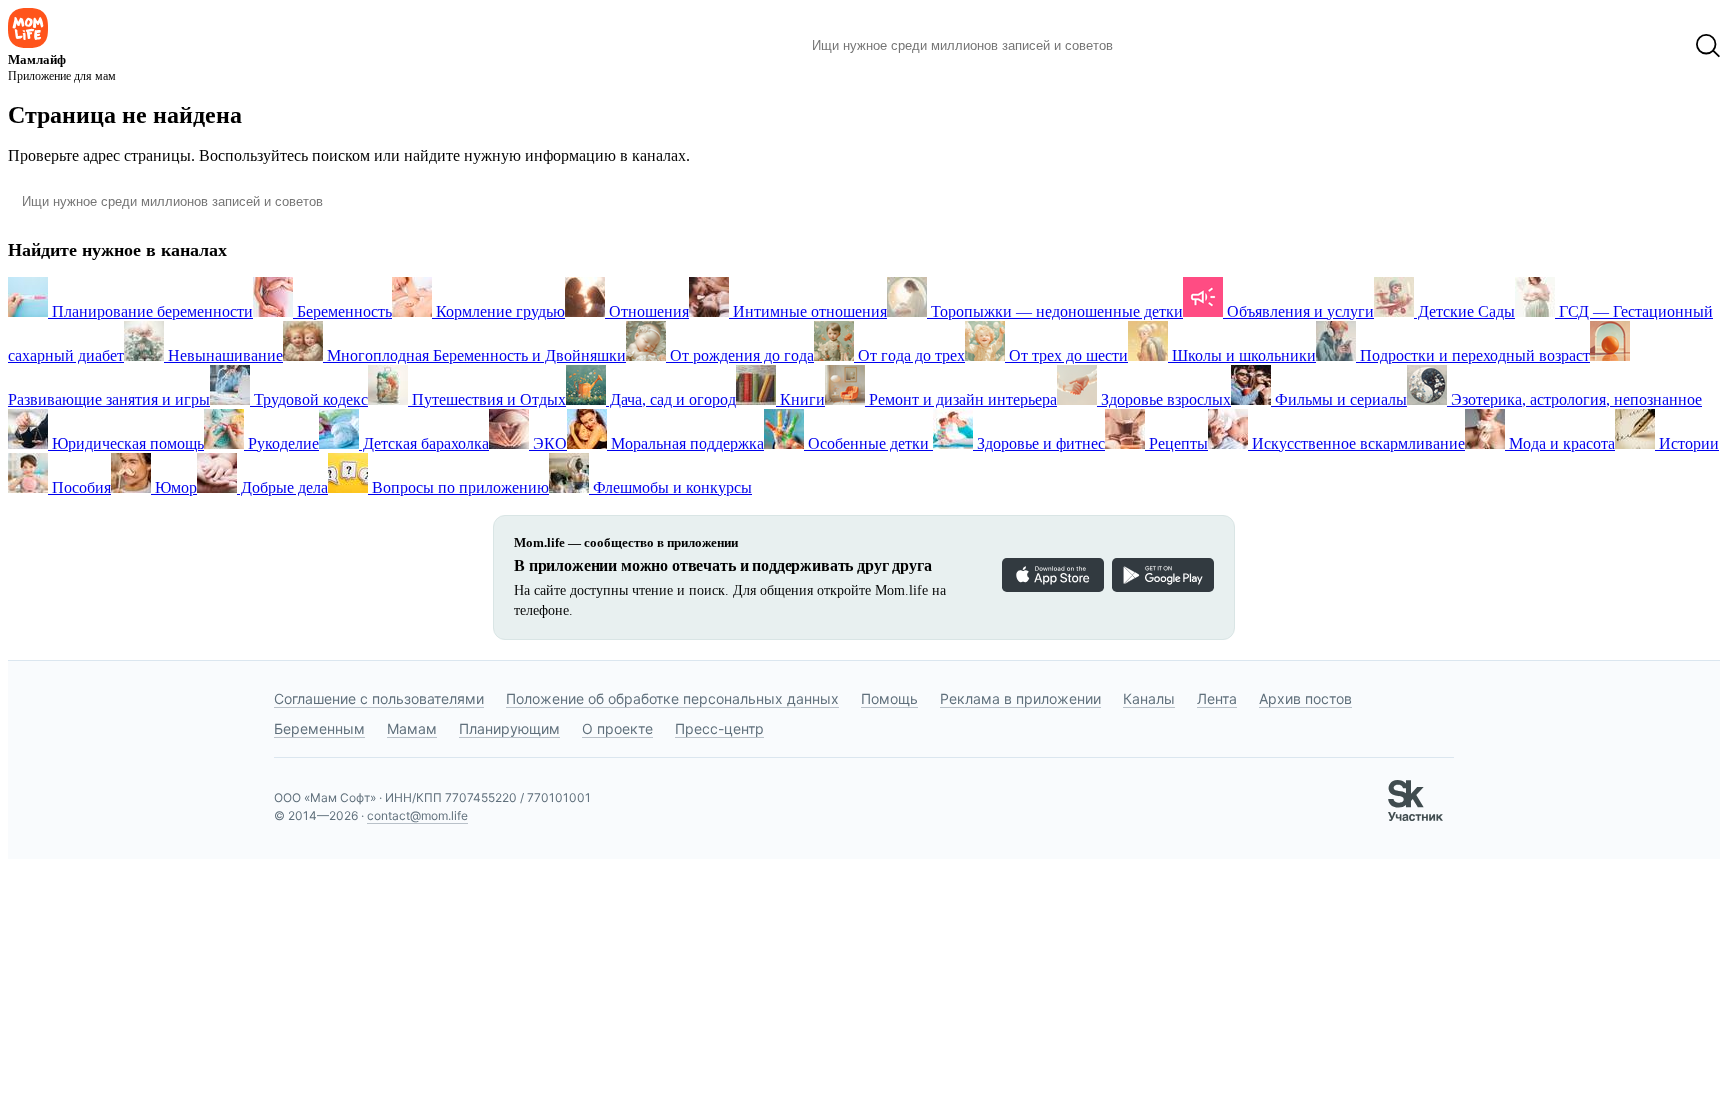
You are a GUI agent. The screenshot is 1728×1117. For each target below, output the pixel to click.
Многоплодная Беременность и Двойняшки (474, 355)
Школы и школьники (1242, 355)
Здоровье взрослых (1164, 399)
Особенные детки (868, 443)
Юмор (174, 487)
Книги (800, 399)
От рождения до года (740, 355)
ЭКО (548, 443)
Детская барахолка (424, 443)
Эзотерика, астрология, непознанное (1574, 399)
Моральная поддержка (685, 443)
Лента (1217, 698)
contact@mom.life (417, 815)
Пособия (79, 487)
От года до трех (909, 355)
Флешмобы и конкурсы (670, 487)
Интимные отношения (808, 311)
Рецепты (1176, 443)
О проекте (617, 728)
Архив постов (1305, 698)
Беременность (342, 311)
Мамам (412, 728)
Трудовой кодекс (309, 399)
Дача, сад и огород (671, 399)
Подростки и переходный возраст (1473, 355)
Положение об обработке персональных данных (672, 698)
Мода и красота (1560, 443)
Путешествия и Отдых (487, 399)
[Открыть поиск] (1708, 46)
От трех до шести (1066, 355)
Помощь (889, 698)
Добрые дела (282, 487)
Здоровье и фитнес (1039, 443)
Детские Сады (1464, 311)
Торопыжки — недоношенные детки (1055, 311)
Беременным (319, 728)
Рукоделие (281, 443)
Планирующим (509, 728)
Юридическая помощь (126, 443)
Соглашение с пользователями (379, 698)
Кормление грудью (498, 311)
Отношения (647, 311)
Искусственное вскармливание (1356, 443)
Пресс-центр (719, 728)
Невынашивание (223, 355)
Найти (1158, 46)
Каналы (1149, 698)
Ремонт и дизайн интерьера (961, 399)
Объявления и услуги (1298, 311)
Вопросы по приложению (458, 487)
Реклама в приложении (1020, 698)
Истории (1687, 443)
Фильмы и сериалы (1339, 399)
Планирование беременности (150, 311)
